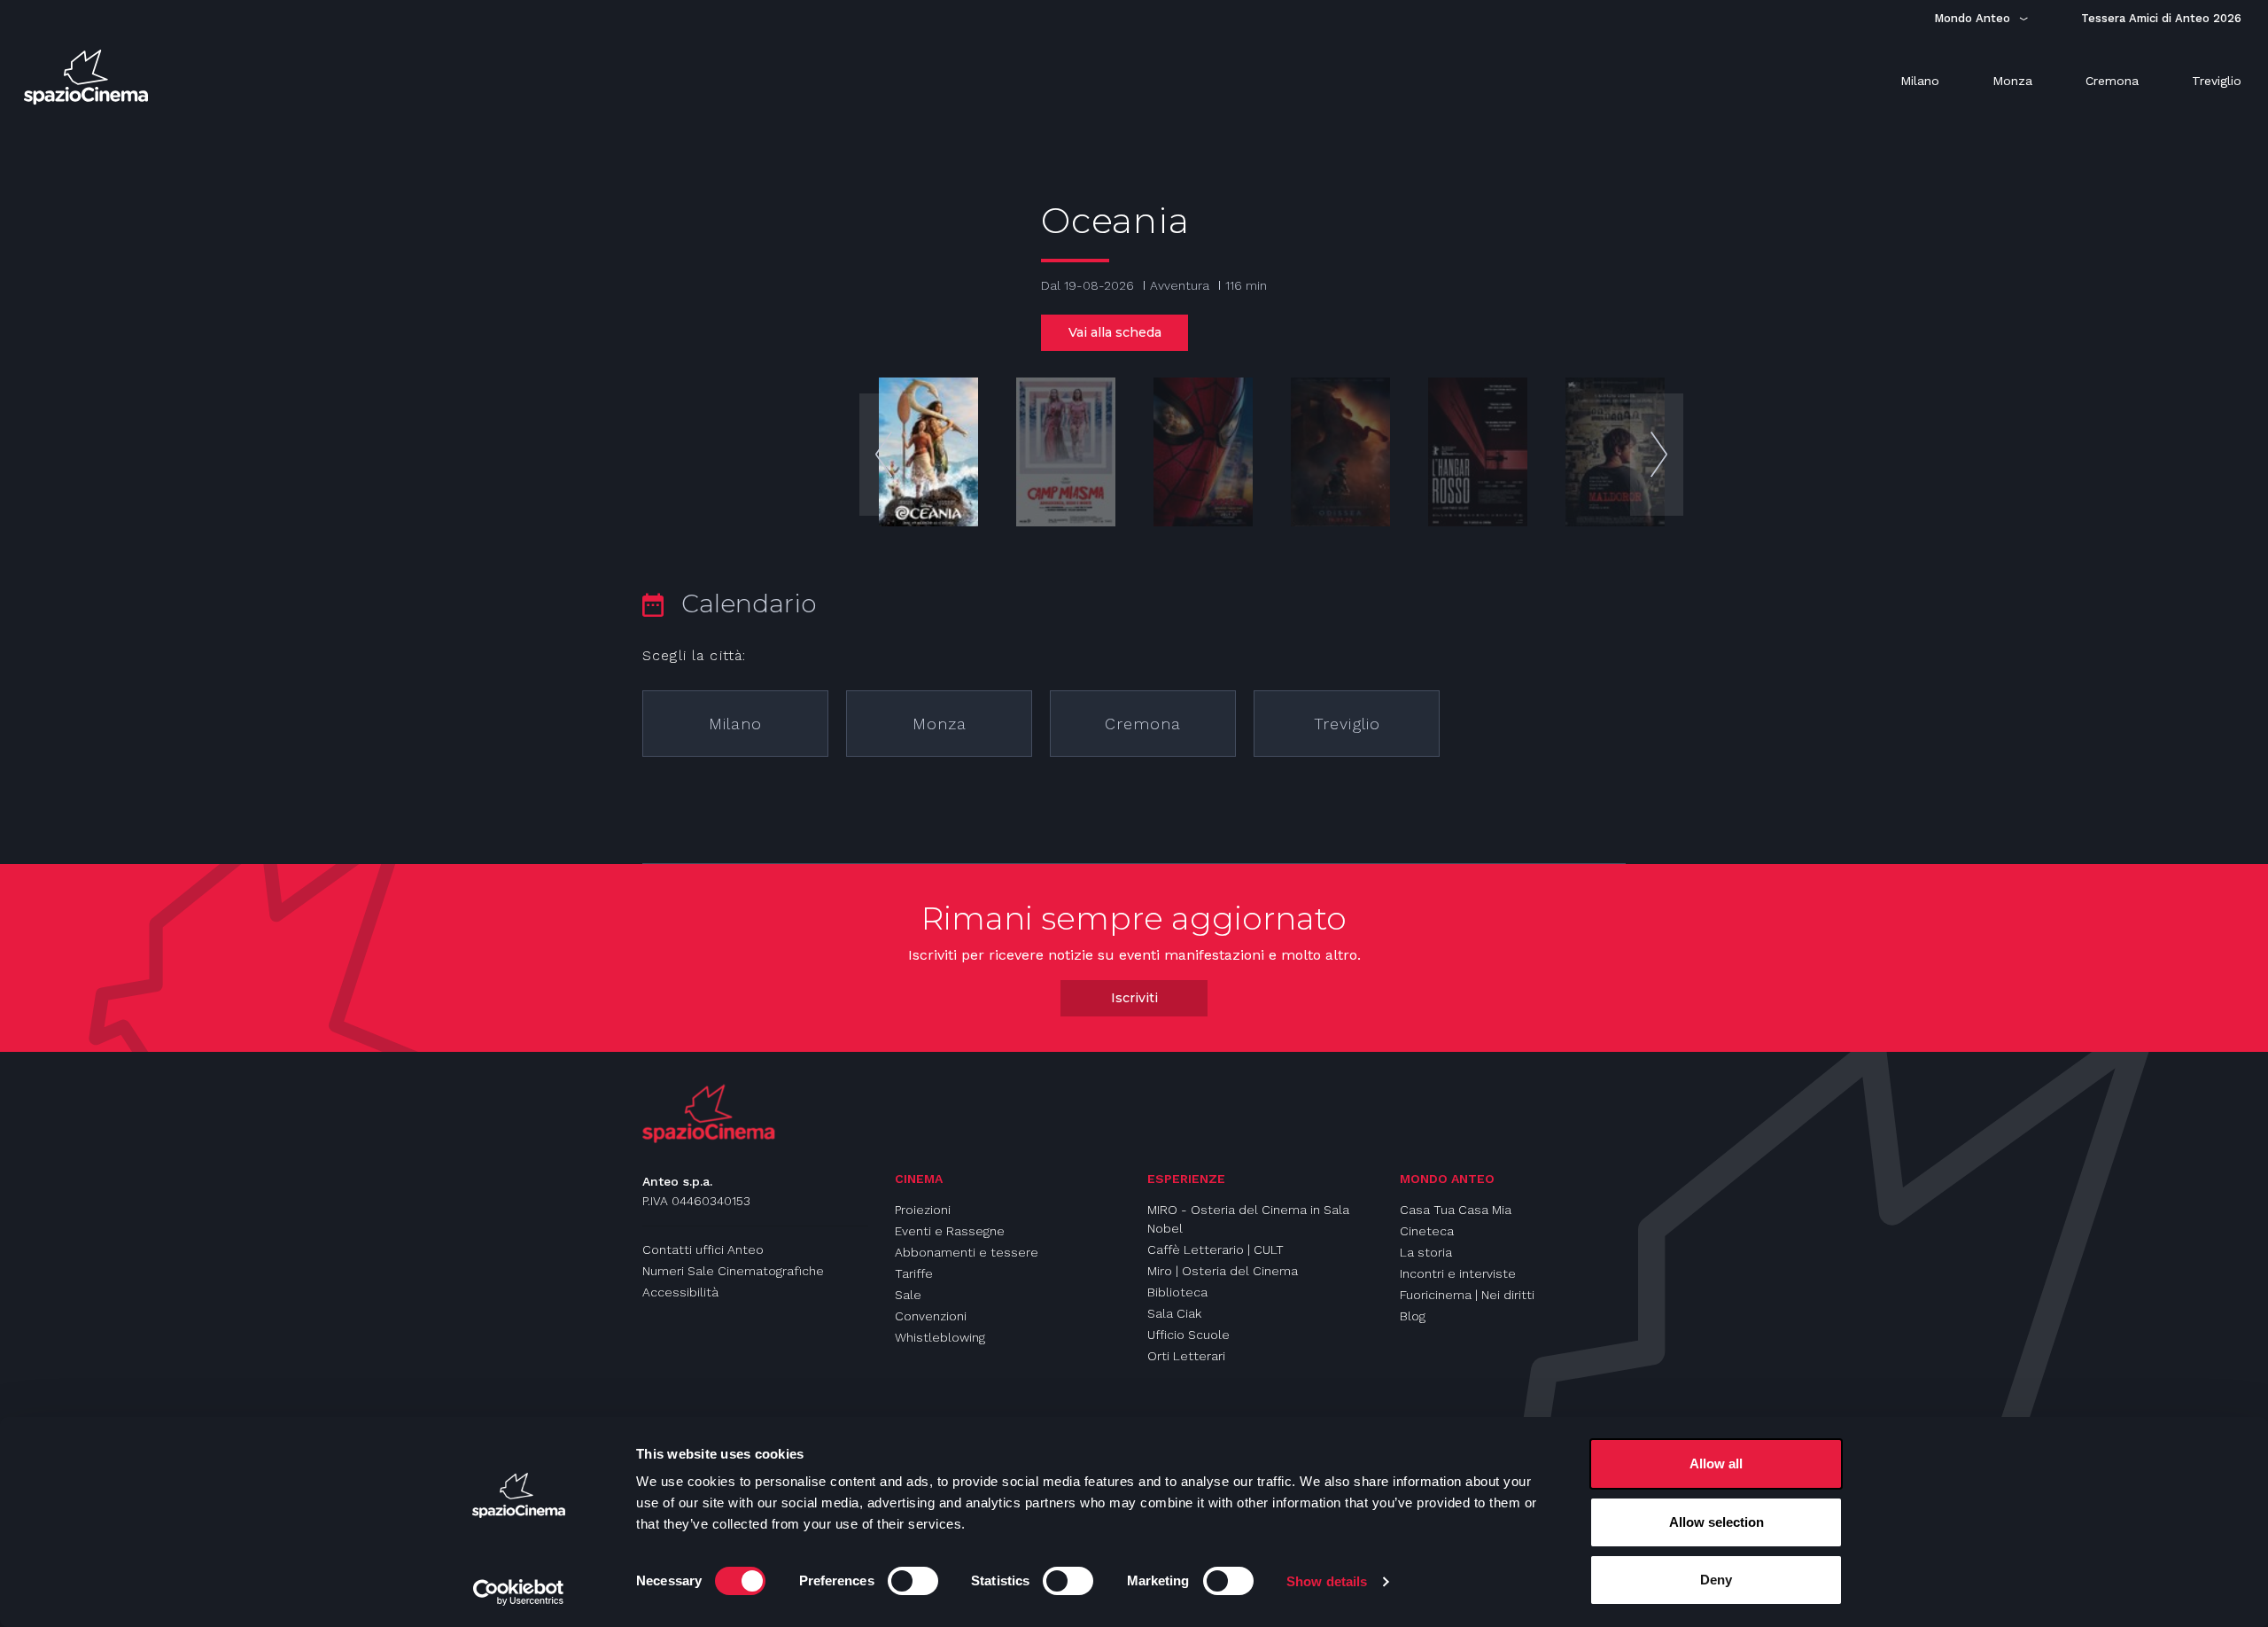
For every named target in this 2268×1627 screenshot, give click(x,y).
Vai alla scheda (1115, 332)
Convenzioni (931, 1316)
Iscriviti (1134, 998)
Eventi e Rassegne (950, 1231)
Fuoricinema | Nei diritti (1467, 1295)
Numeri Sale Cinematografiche (733, 1271)
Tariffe (914, 1273)
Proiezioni (923, 1210)
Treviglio (1347, 724)
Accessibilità (680, 1292)
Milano (735, 724)
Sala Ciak (1174, 1313)
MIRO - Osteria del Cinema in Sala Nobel (1248, 1219)
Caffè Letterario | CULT (1216, 1249)
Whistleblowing (940, 1337)
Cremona (1143, 724)
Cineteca (1427, 1231)
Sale (908, 1295)
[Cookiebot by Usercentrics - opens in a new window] (519, 1592)
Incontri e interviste (1458, 1273)
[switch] (913, 1581)
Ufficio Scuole (1188, 1335)
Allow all (1716, 1464)
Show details (1327, 1581)
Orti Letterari (1186, 1356)
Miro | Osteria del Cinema (1223, 1271)
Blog (1413, 1316)
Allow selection (1717, 1522)
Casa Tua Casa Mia (1456, 1210)
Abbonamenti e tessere (967, 1252)
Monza (940, 724)
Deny (1716, 1580)
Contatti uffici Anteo (703, 1249)
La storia (1426, 1252)
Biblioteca (1177, 1292)
